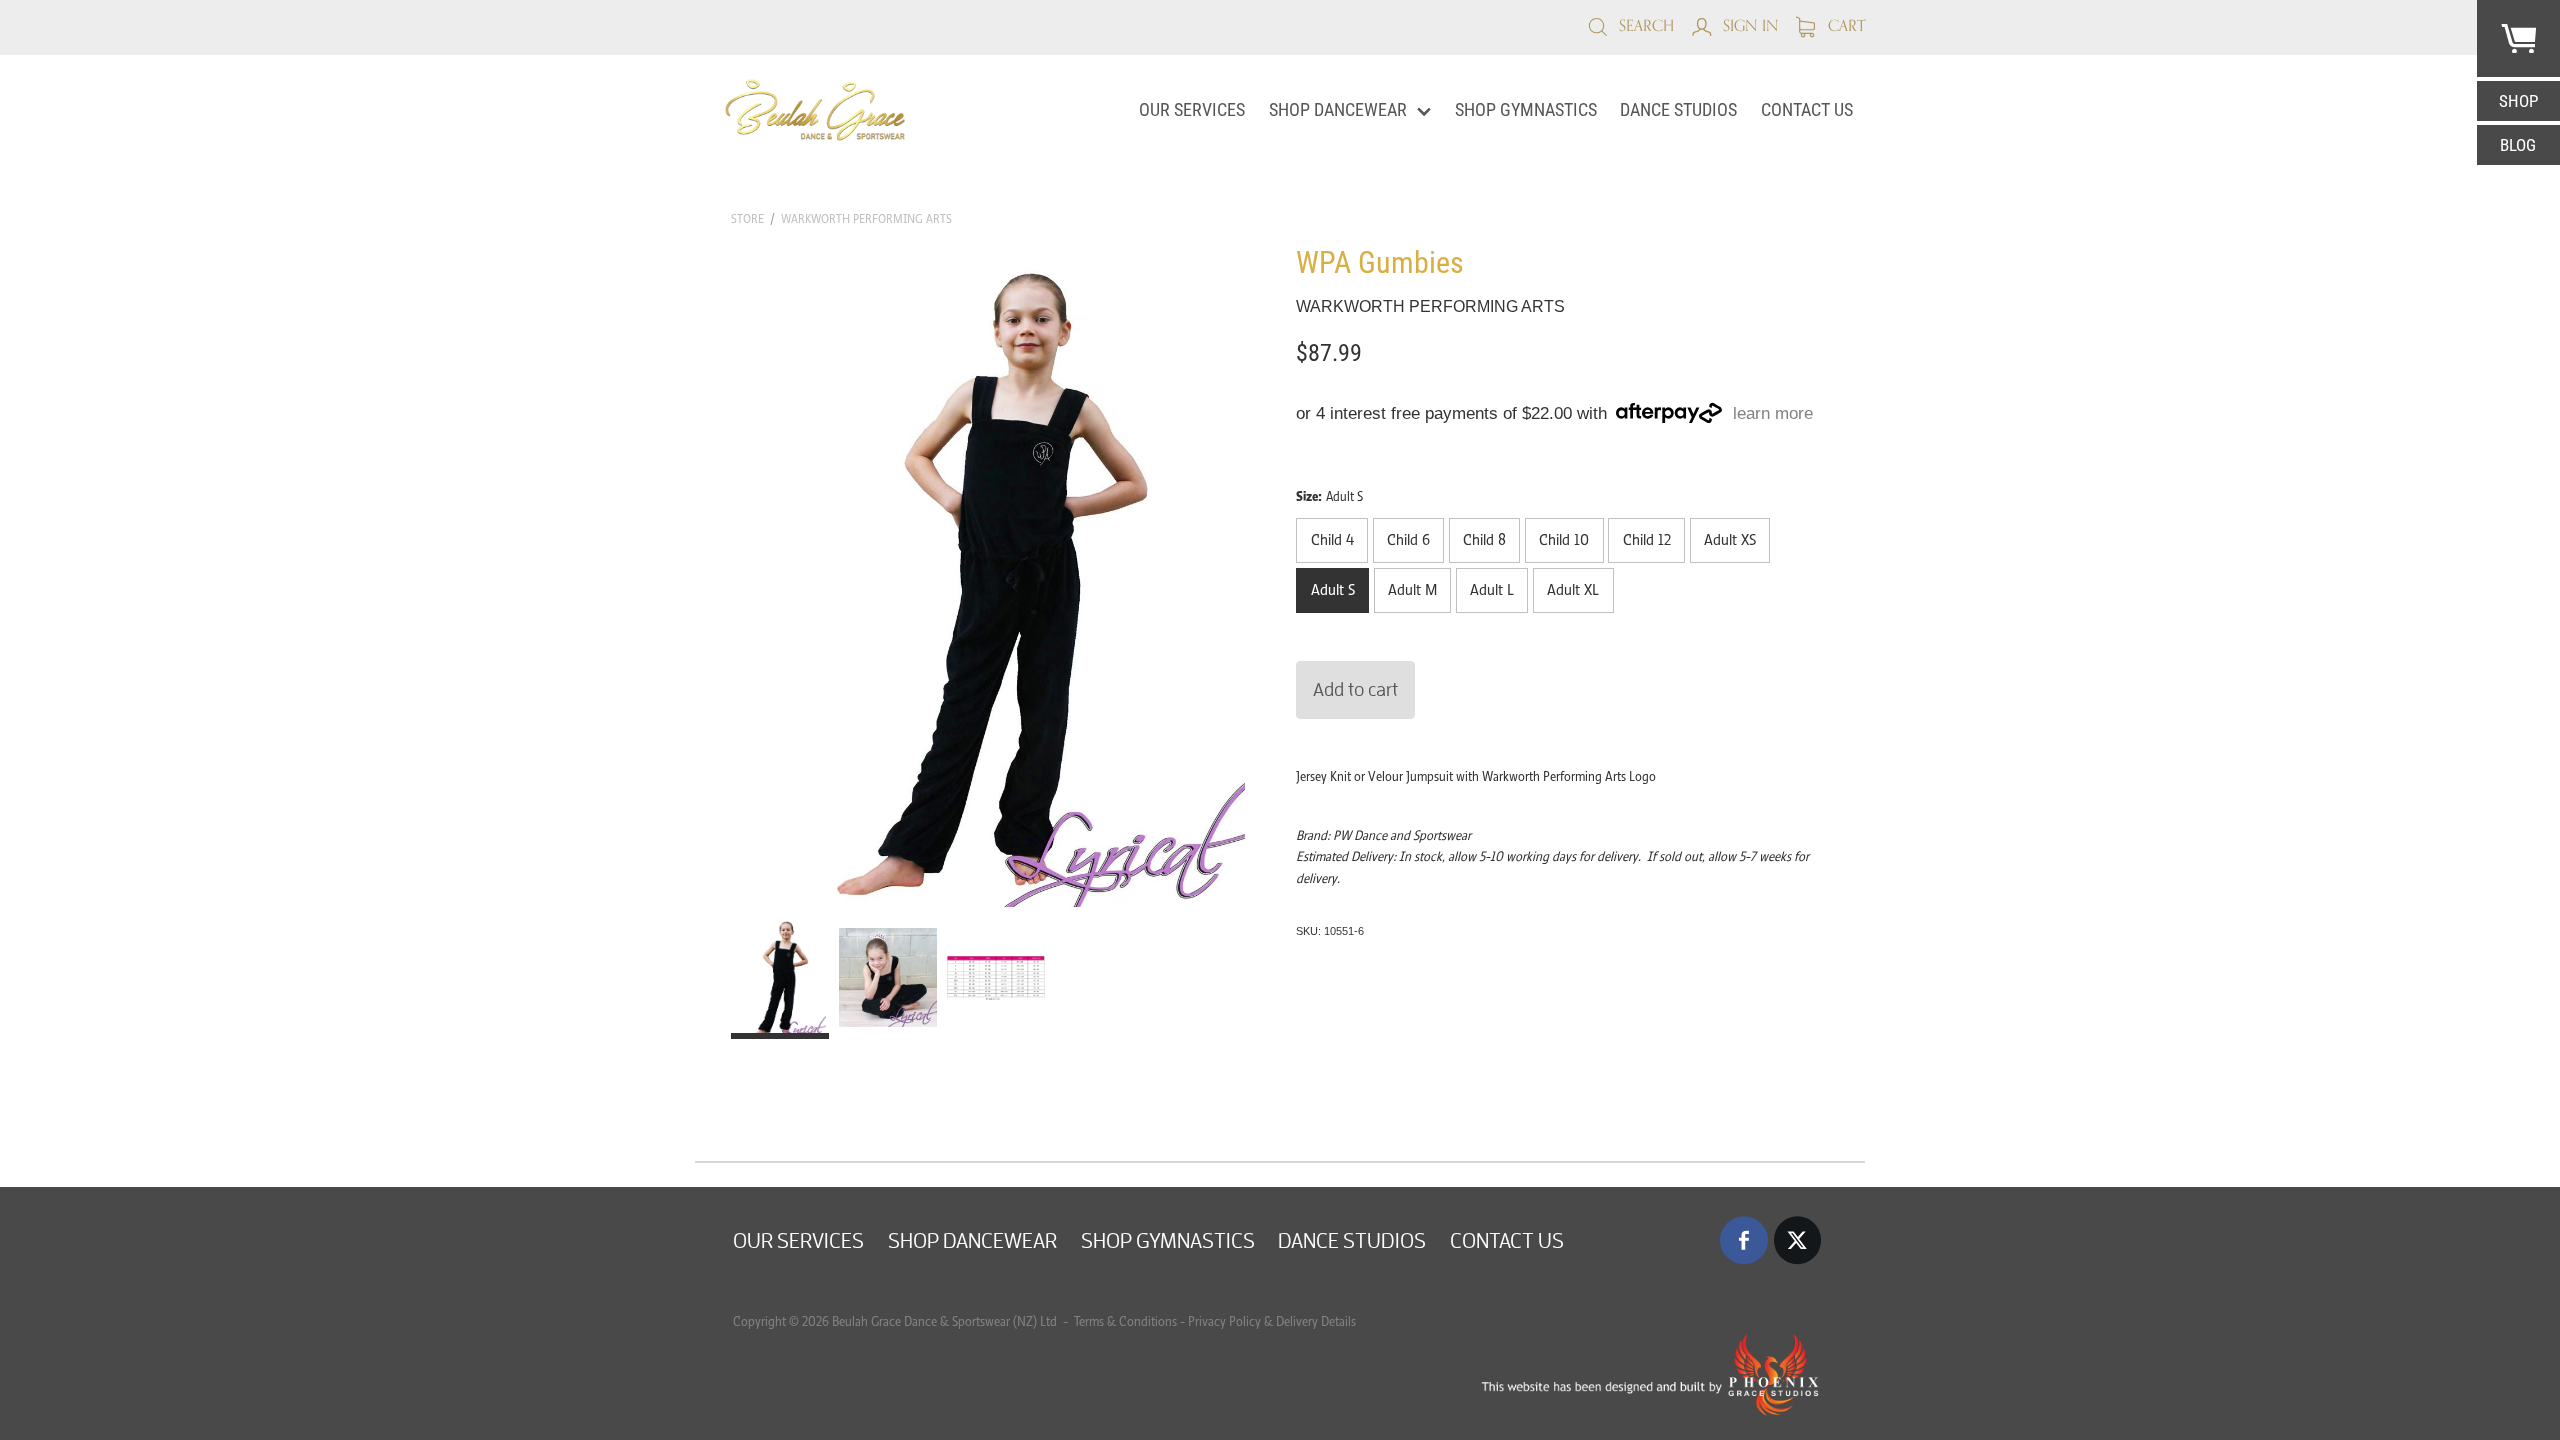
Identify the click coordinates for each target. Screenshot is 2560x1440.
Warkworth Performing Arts (866, 218)
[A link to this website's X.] (1798, 1240)
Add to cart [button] (1355, 689)
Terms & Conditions (1124, 1321)
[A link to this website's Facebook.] (1744, 1240)
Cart (1844, 25)
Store (747, 218)
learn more (1773, 413)
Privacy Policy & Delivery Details (1272, 1321)
